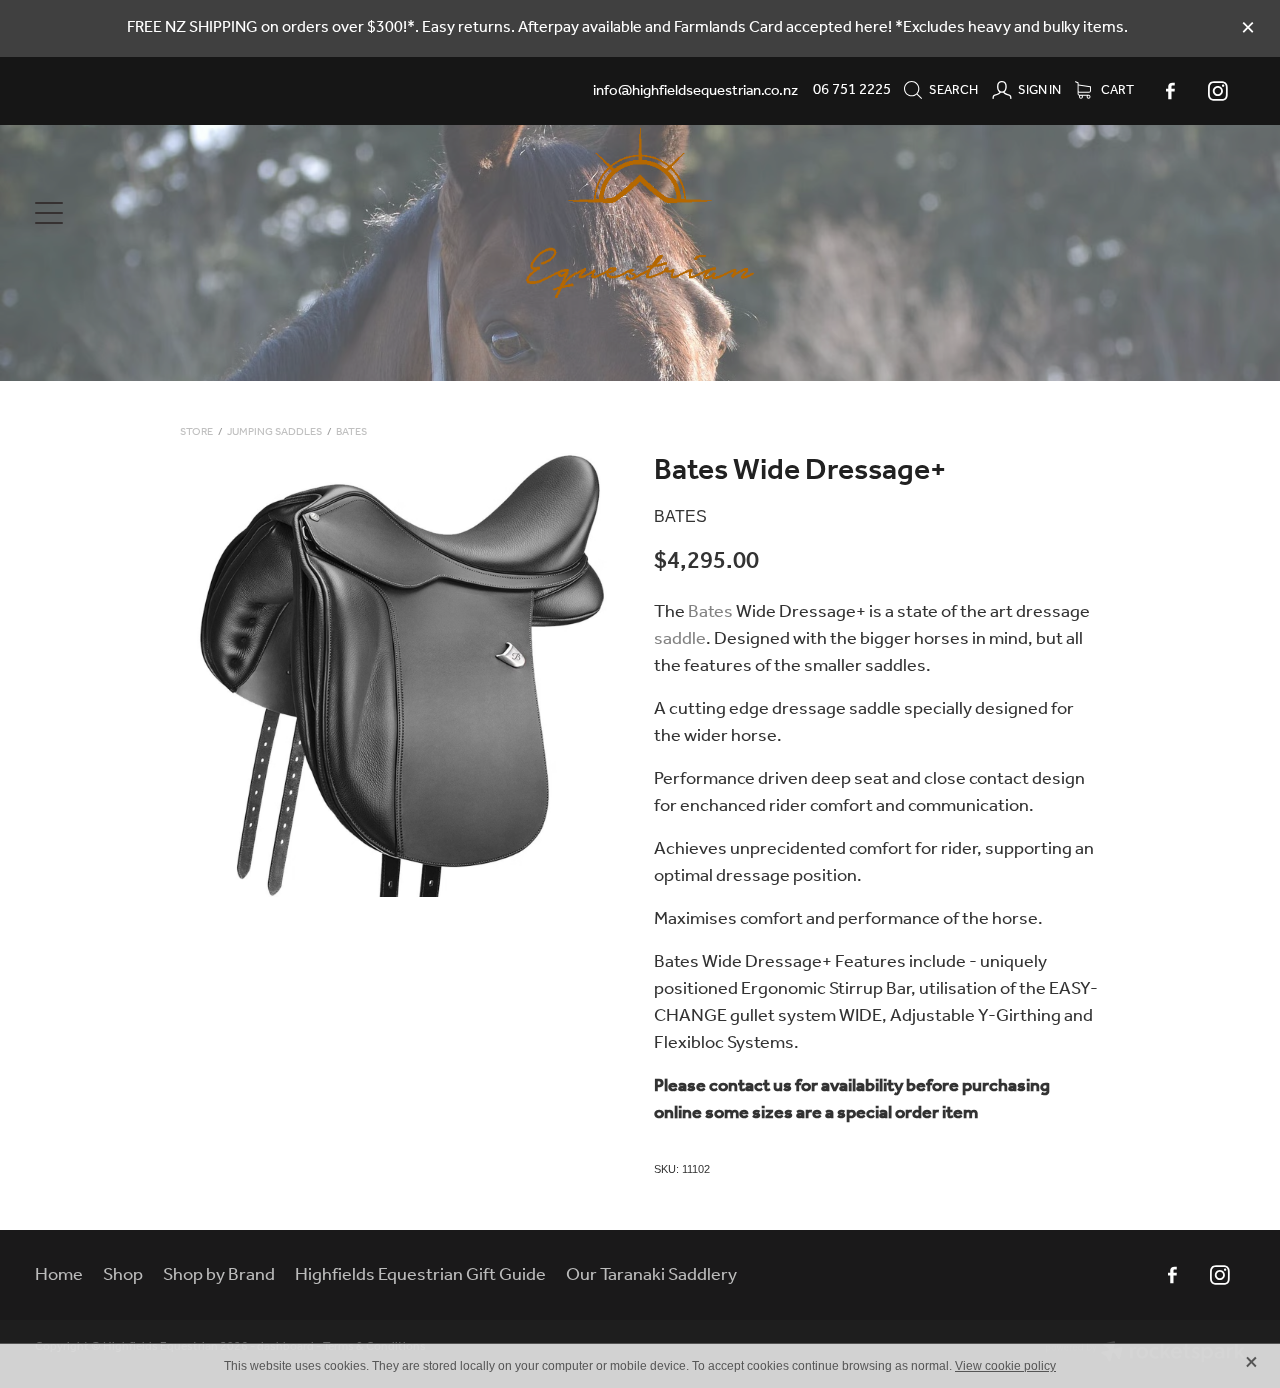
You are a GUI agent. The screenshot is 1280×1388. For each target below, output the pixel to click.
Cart (1116, 90)
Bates (351, 432)
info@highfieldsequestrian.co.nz (695, 90)
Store (196, 432)
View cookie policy (1005, 1366)
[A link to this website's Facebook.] (1170, 91)
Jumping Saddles (274, 432)
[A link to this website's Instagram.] (1217, 91)
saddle (680, 639)
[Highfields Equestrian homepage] (639, 213)
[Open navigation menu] (186, 213)
